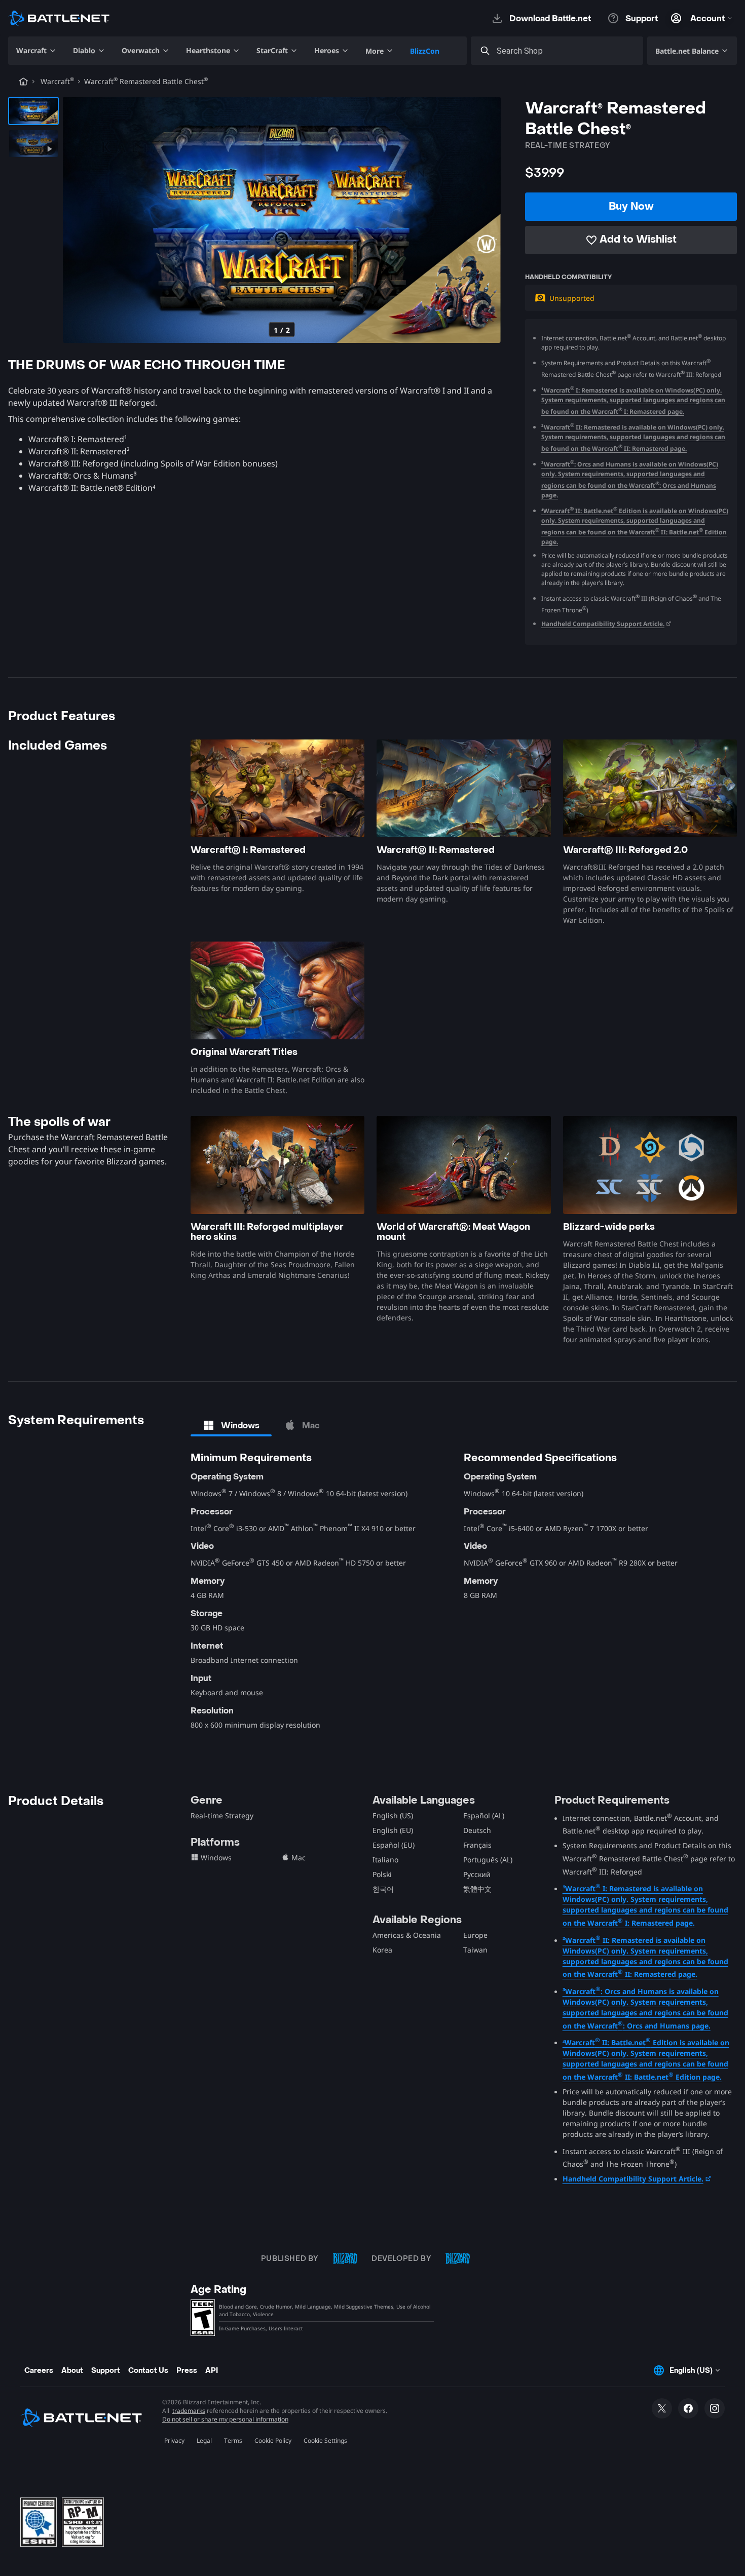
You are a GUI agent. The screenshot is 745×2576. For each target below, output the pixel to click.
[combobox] (566, 51)
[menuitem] (36, 51)
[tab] (231, 1425)
